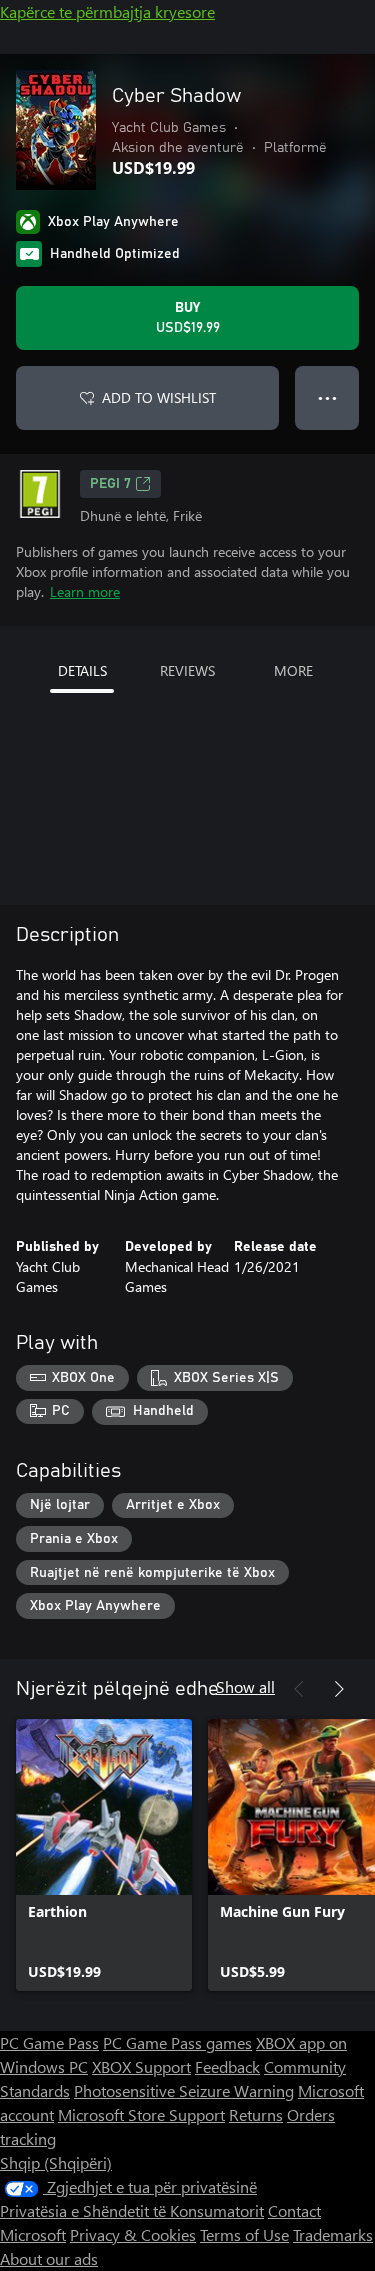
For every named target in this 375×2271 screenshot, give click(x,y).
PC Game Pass (49, 2042)
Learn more (85, 591)
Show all (245, 1686)
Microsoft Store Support (141, 2114)
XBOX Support (141, 2066)
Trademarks (333, 2234)
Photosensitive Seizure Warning (184, 2090)
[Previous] (299, 1689)
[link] (104, 1855)
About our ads (49, 2258)
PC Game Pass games (177, 2042)
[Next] (339, 1689)
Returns (256, 2114)
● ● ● (327, 397)
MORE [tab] (293, 670)
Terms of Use (244, 2234)
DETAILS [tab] (82, 670)
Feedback (227, 2066)
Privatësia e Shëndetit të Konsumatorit (132, 2210)
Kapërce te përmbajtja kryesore (107, 11)
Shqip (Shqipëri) (56, 2162)
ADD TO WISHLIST (159, 397)
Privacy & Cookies (133, 2234)
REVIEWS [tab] (187, 670)
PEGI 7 (110, 484)
